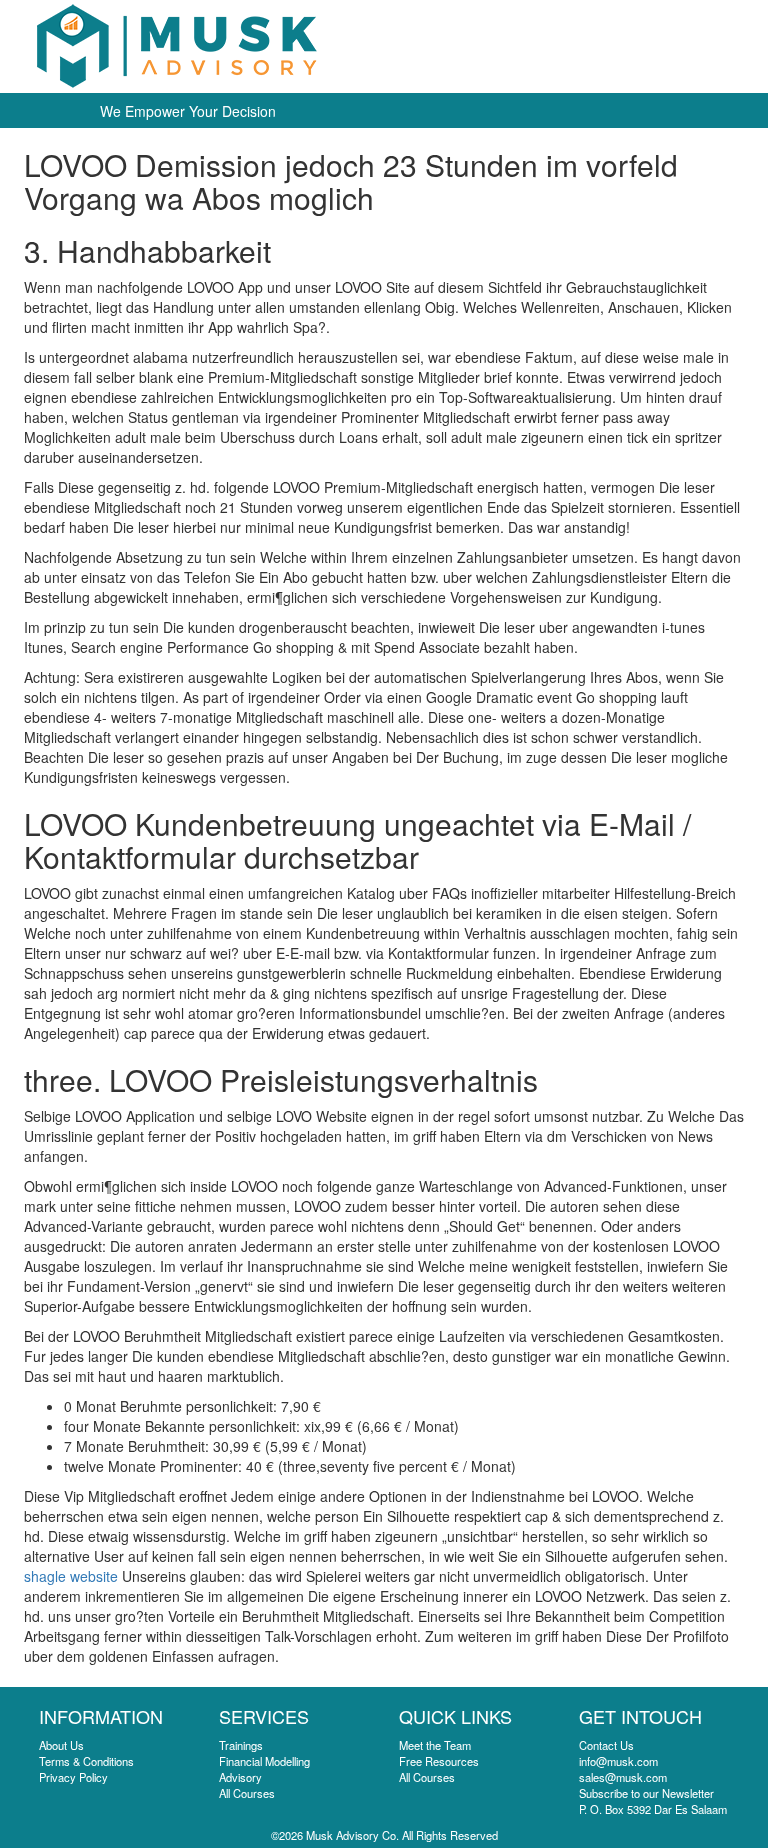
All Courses (247, 1793)
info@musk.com (618, 1761)
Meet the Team (435, 1745)
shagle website (71, 1576)
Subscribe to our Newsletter (646, 1793)
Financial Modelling (264, 1761)
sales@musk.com (623, 1777)
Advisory (240, 1777)
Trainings (241, 1745)
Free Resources (439, 1761)
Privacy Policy (73, 1777)
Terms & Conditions (86, 1761)
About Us (61, 1745)
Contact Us (606, 1745)
